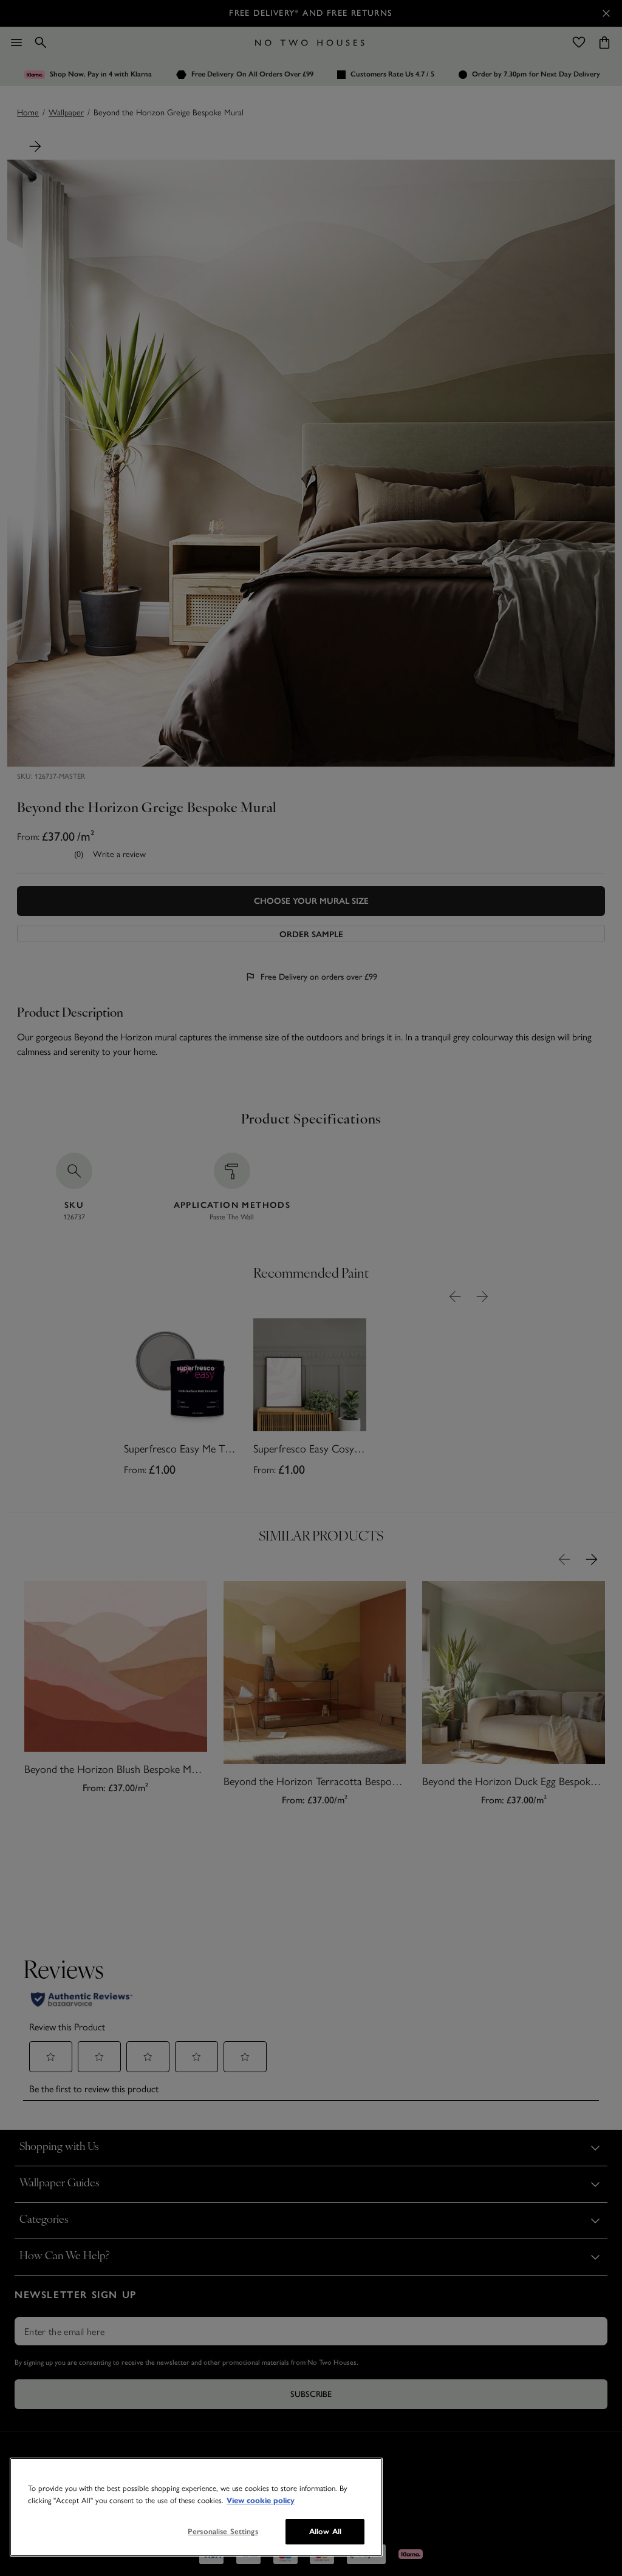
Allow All (325, 2531)
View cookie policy (261, 2501)
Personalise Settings (223, 2531)
